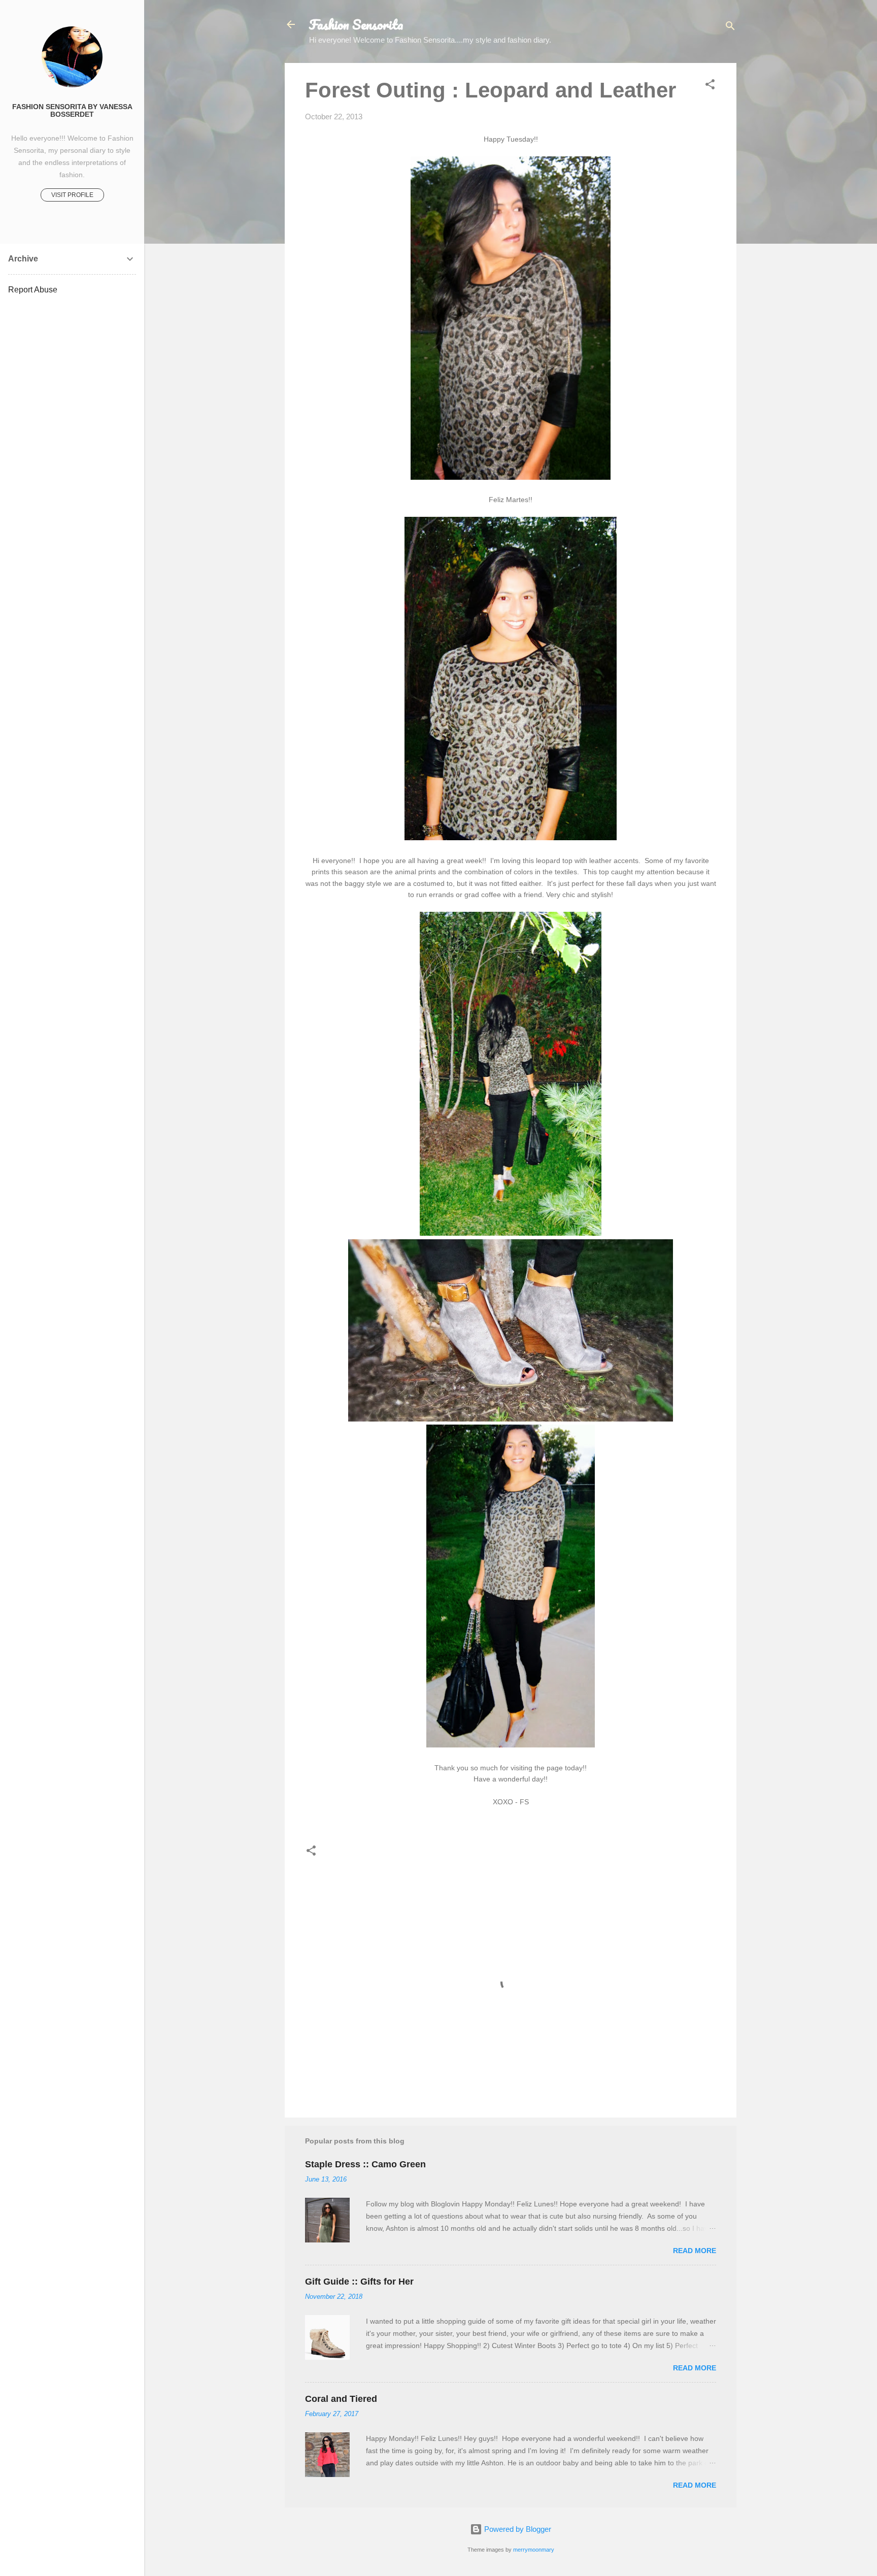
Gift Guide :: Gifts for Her (359, 2282)
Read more (695, 2251)
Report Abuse (33, 290)
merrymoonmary (534, 2550)
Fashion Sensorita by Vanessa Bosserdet (72, 111)
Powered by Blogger (517, 2529)
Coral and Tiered (341, 2399)
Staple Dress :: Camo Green (365, 2164)
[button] (710, 86)
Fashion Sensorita (356, 24)
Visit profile (72, 195)
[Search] (730, 28)
